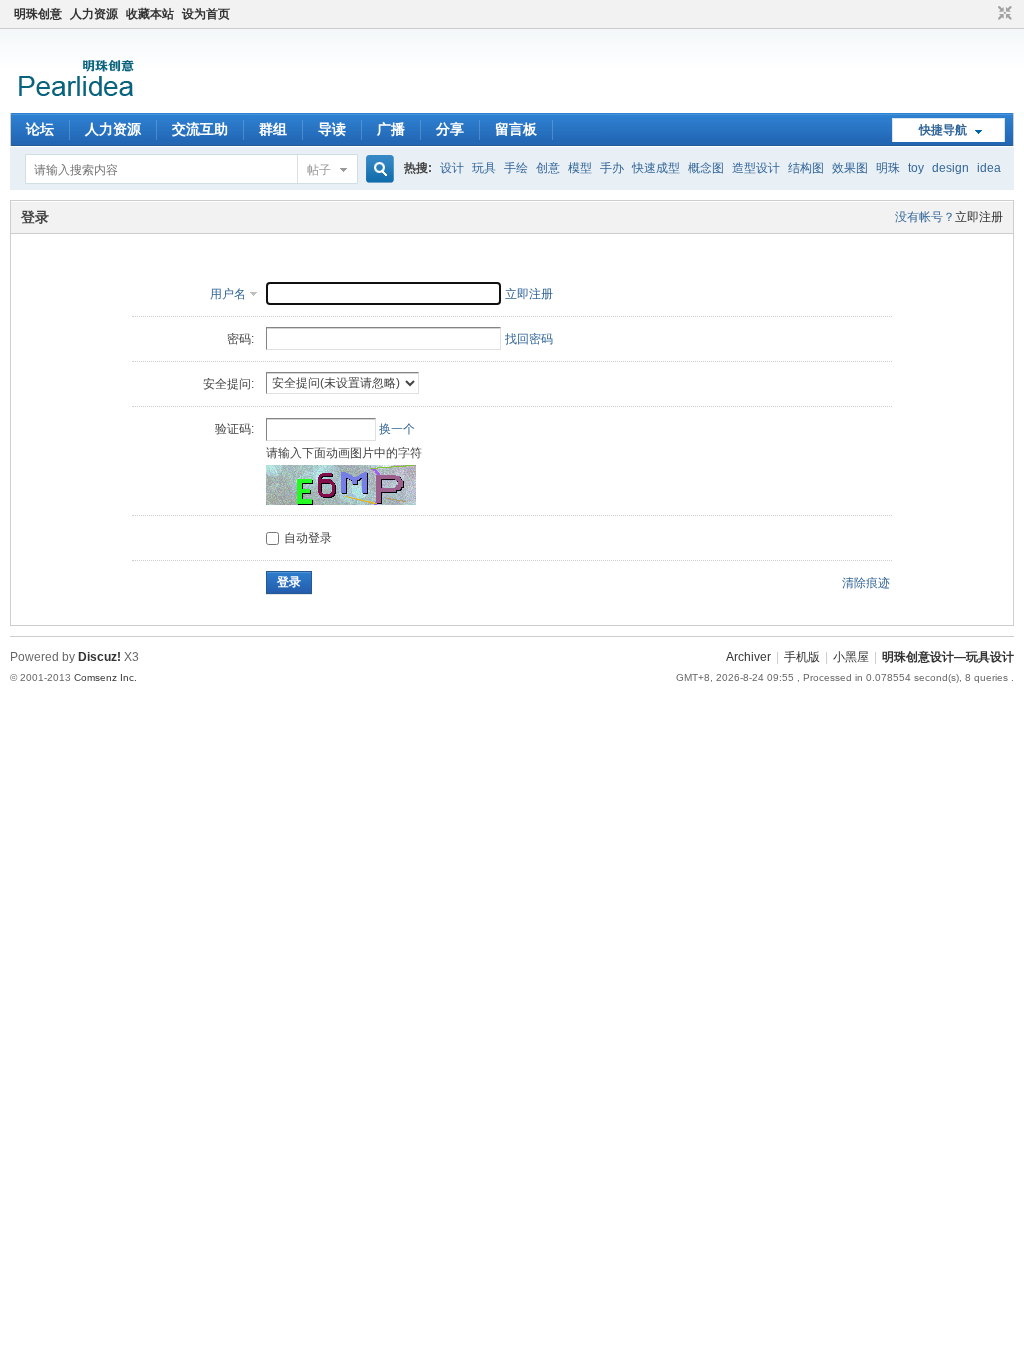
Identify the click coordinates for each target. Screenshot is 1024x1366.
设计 (452, 168)
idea (989, 168)
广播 (391, 129)
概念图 (706, 168)
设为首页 (206, 14)
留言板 (516, 129)
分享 (450, 129)
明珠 (888, 168)
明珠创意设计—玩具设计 (948, 657)
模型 (580, 168)
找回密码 (529, 339)
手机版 (802, 657)
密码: (240, 339)
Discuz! (99, 657)
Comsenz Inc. (105, 677)
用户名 (228, 294)
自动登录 (308, 538)
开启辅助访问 (986, 14)
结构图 (806, 168)
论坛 (40, 129)
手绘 (516, 168)
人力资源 (94, 14)
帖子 (319, 170)
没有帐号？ (925, 217)
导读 (332, 129)
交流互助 (200, 129)
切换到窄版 (1002, 14)
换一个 (397, 429)
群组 (273, 129)
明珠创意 (38, 14)
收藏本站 (150, 14)
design (950, 168)
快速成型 (656, 168)
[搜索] (377, 169)
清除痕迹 (866, 583)
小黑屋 (851, 657)
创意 (548, 168)
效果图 (850, 168)
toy (916, 168)
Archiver (748, 657)
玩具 (484, 168)
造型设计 (756, 168)
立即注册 (979, 217)
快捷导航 (943, 130)
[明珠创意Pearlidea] (74, 101)
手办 (612, 168)
